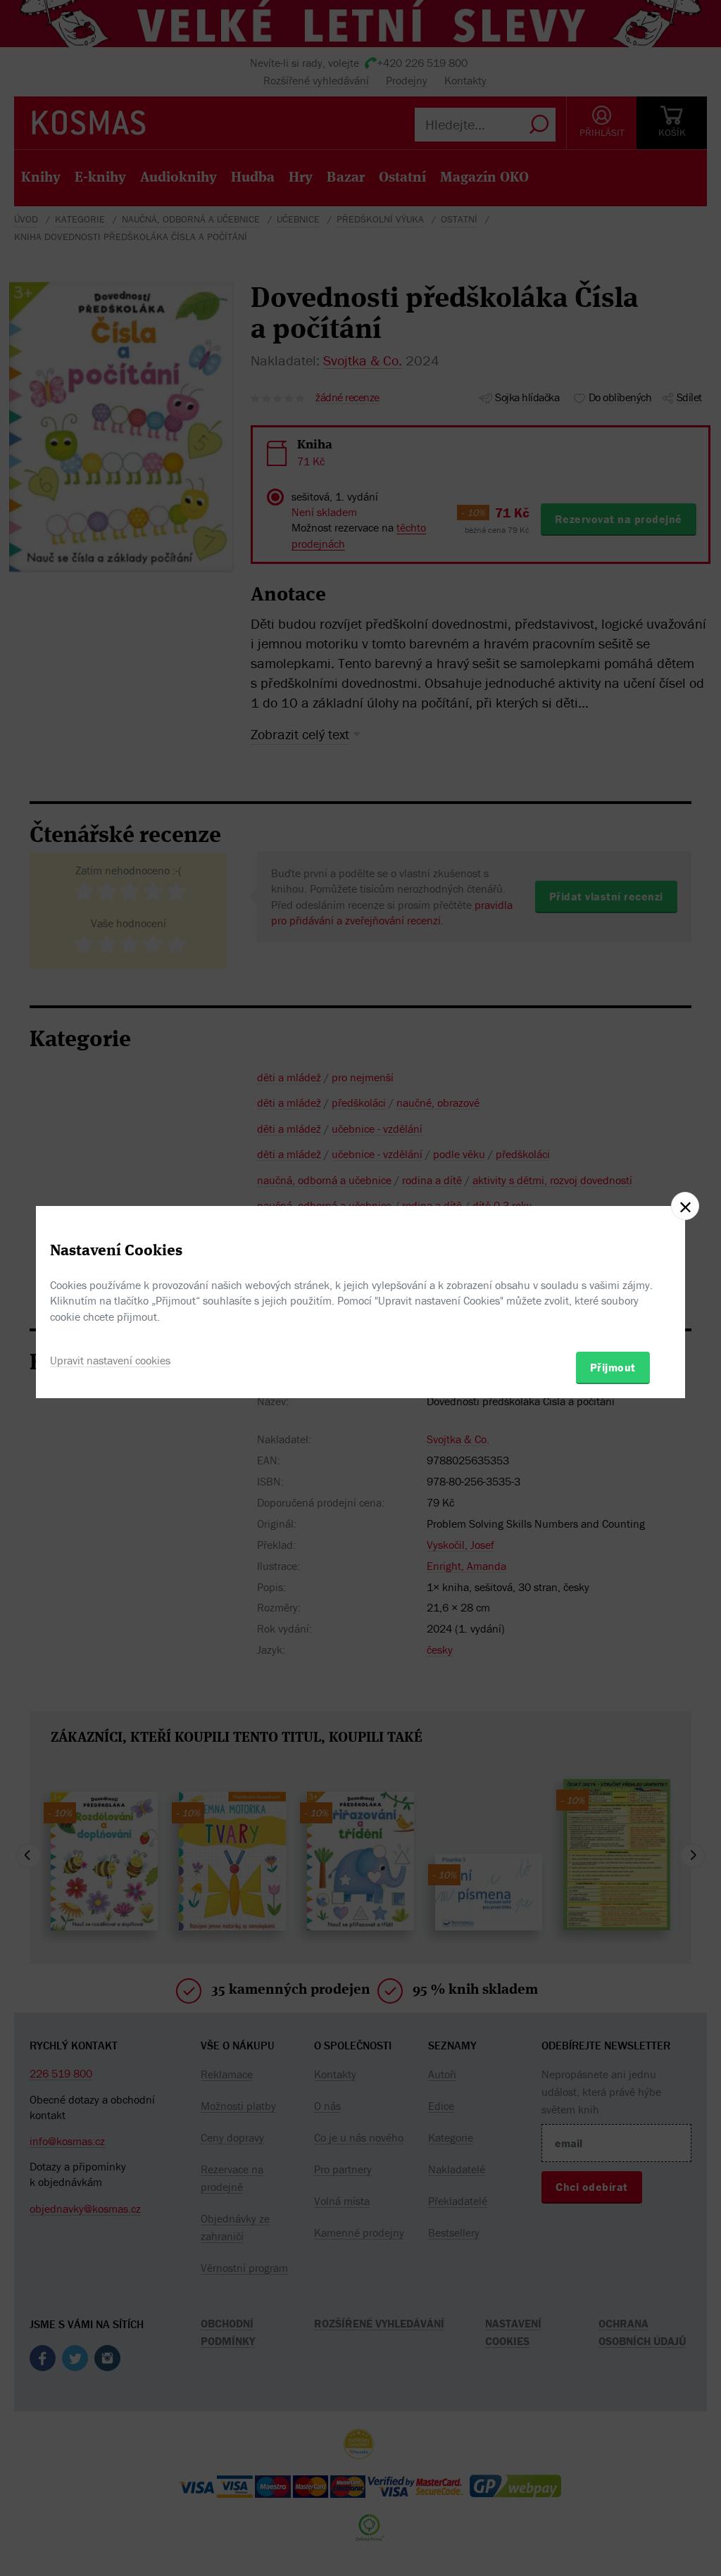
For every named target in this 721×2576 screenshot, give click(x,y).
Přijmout (613, 1367)
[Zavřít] (685, 1206)
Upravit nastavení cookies (110, 1360)
